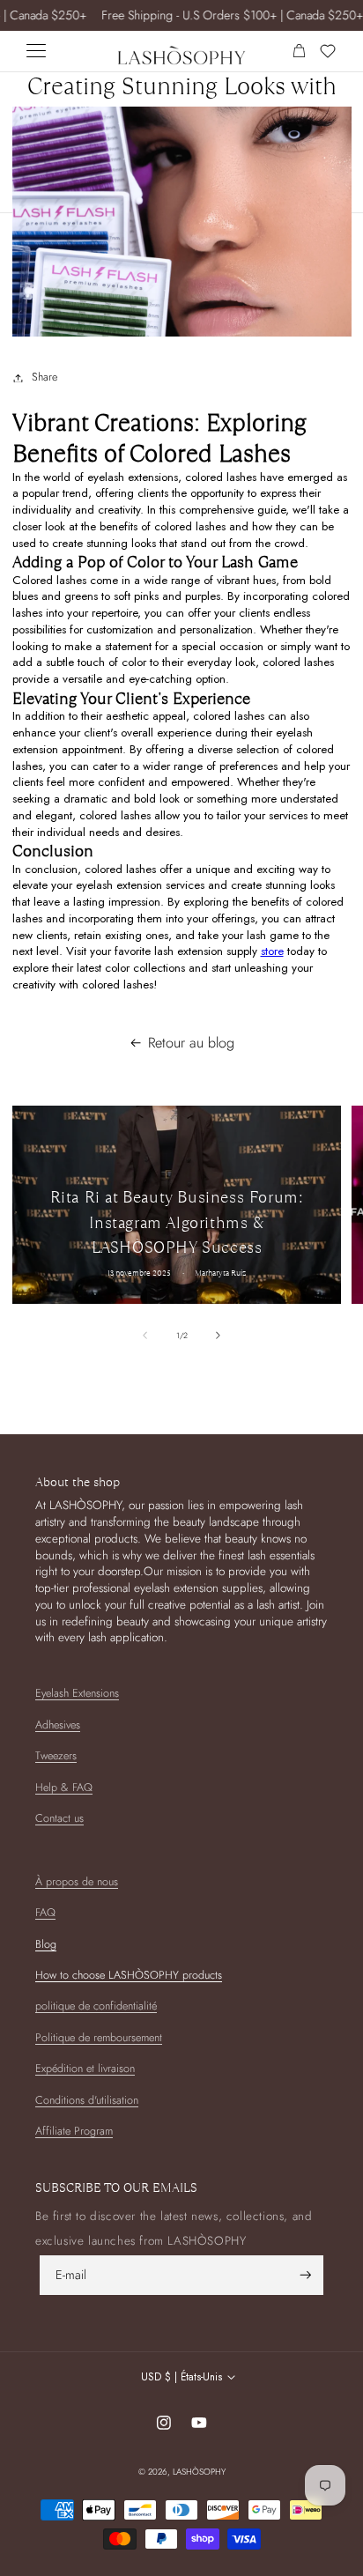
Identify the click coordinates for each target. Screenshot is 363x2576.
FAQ (45, 1913)
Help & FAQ (64, 1788)
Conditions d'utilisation (87, 2100)
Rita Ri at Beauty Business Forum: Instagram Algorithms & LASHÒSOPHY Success (176, 1222)
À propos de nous (77, 1882)
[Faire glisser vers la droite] (219, 1336)
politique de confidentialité (96, 2006)
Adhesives (58, 1725)
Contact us (59, 1818)
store (272, 951)
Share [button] (44, 377)
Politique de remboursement (99, 2038)
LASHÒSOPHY (199, 2472)
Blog (46, 1944)
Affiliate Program (74, 2131)
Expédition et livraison (85, 2069)
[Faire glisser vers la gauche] (144, 1336)
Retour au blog (191, 1043)
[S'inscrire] (306, 2275)
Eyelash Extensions (77, 1693)
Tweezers (56, 1756)
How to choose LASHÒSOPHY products (129, 1975)
